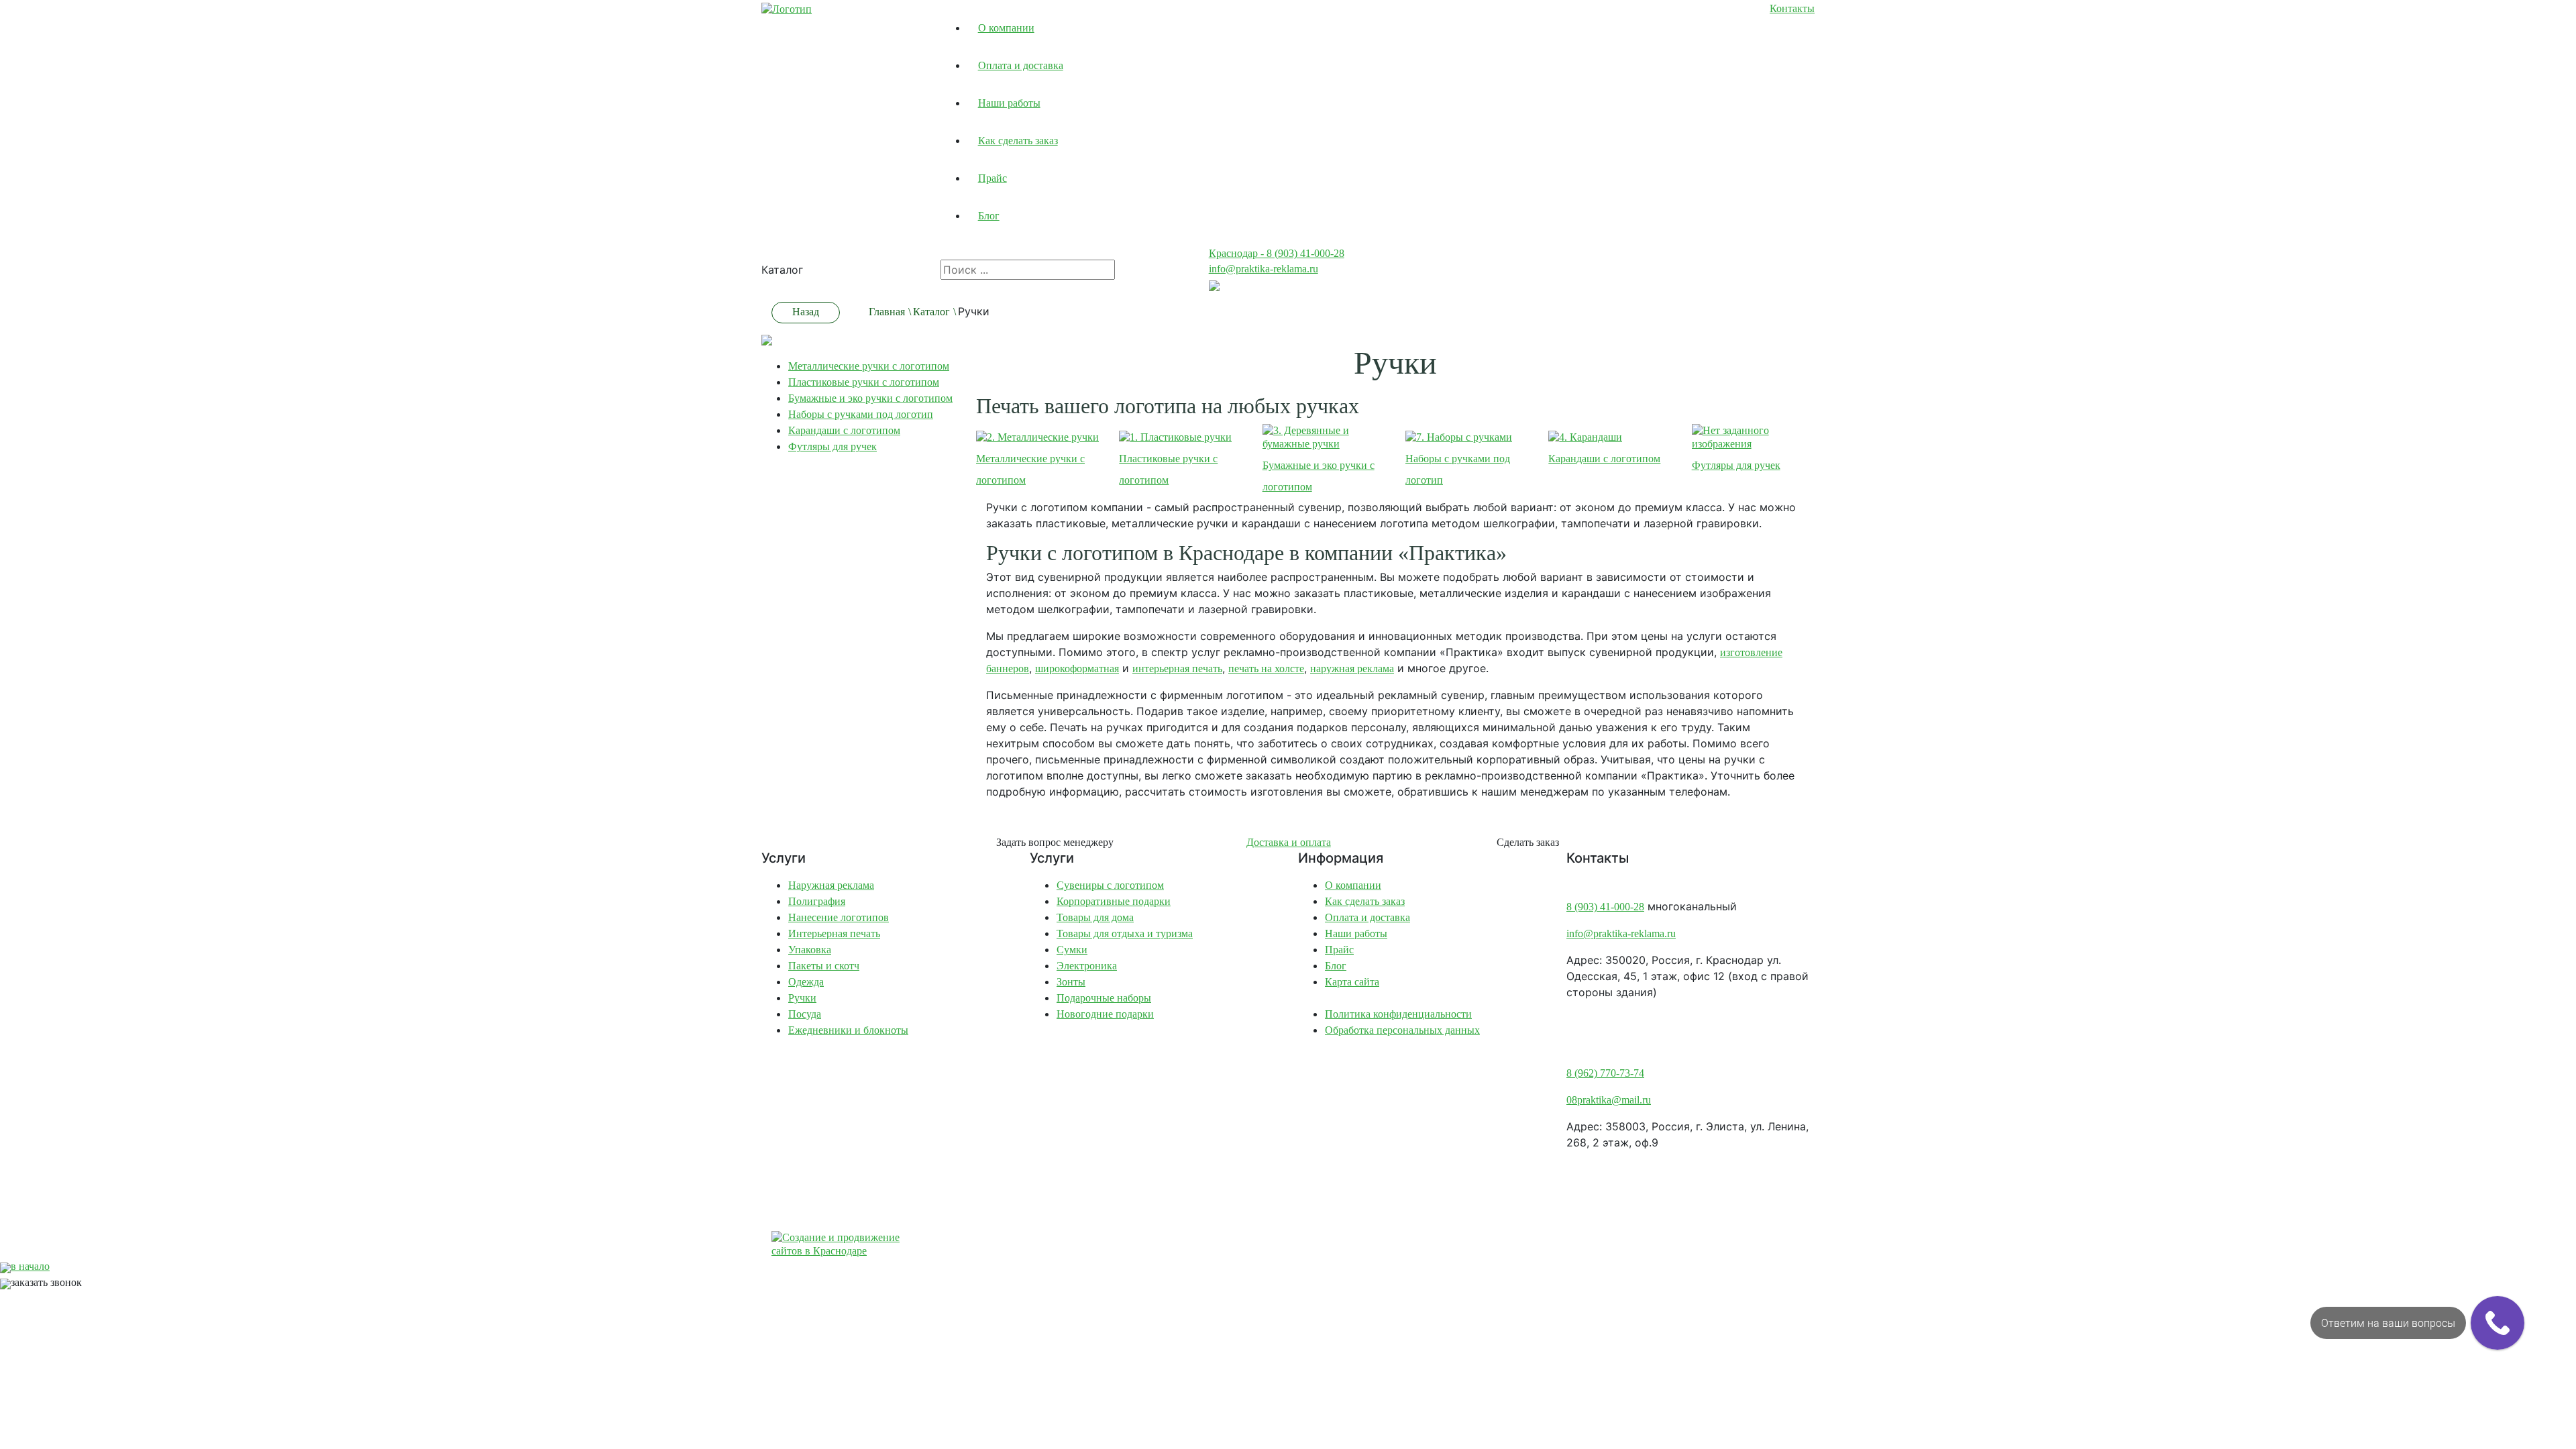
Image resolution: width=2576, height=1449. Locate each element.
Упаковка (810, 950)
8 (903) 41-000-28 (1605, 907)
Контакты (1792, 8)
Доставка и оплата (1289, 842)
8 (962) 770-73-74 (1605, 1073)
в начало (30, 1266)
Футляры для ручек (833, 446)
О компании (1006, 28)
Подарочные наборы (1104, 998)
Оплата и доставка (1021, 65)
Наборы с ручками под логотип (861, 414)
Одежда (806, 982)
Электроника (1087, 966)
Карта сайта (1352, 982)
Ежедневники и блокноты (848, 1030)
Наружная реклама (831, 885)
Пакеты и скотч (824, 966)
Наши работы (1009, 103)
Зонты (1071, 982)
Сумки (1072, 950)
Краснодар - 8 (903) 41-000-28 (1277, 253)
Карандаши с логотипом (844, 430)
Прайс (992, 178)
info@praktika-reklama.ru (1264, 269)
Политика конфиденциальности (1398, 1014)
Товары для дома (1095, 917)
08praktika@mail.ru (1609, 1100)
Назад (806, 312)
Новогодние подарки (1105, 1014)
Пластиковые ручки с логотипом (864, 382)
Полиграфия (817, 901)
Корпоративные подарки (1114, 901)
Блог (989, 216)
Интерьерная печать (834, 933)
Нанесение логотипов (839, 917)
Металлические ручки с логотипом (869, 366)
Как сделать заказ (1018, 141)
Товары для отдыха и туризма (1125, 933)
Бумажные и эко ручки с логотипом (870, 398)
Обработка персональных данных (1402, 1030)
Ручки (802, 998)
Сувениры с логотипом (1110, 885)
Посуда (805, 1014)
